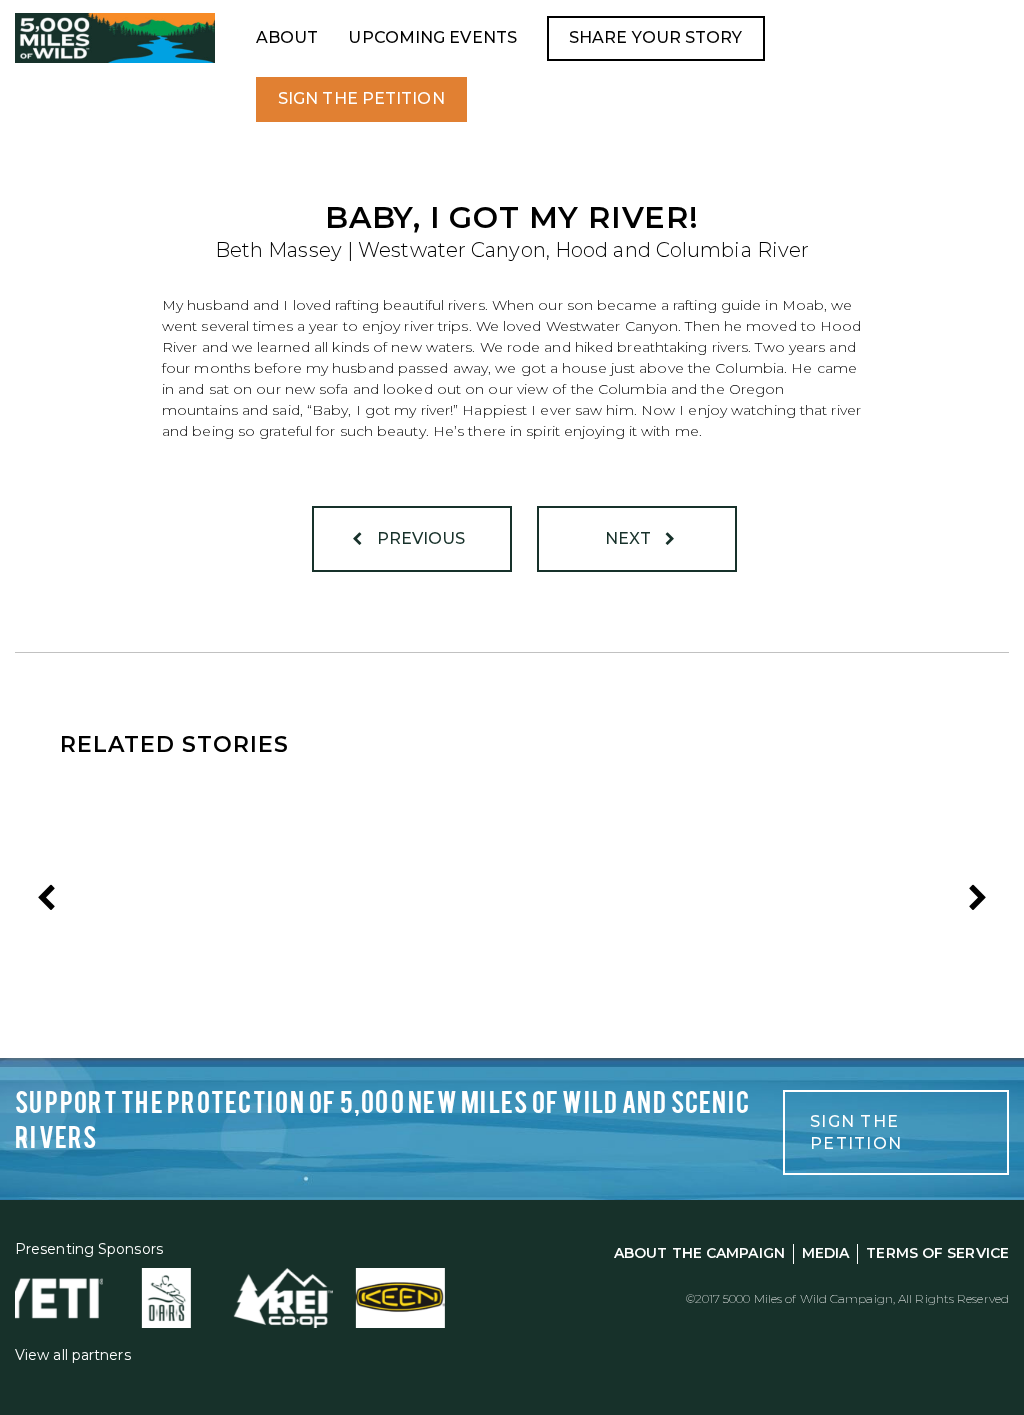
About (287, 37)
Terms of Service (937, 1253)
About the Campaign (699, 1253)
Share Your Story (656, 37)
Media (826, 1253)
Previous (419, 538)
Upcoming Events (432, 37)
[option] (211, 903)
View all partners (73, 1355)
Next (630, 538)
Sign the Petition (361, 98)
